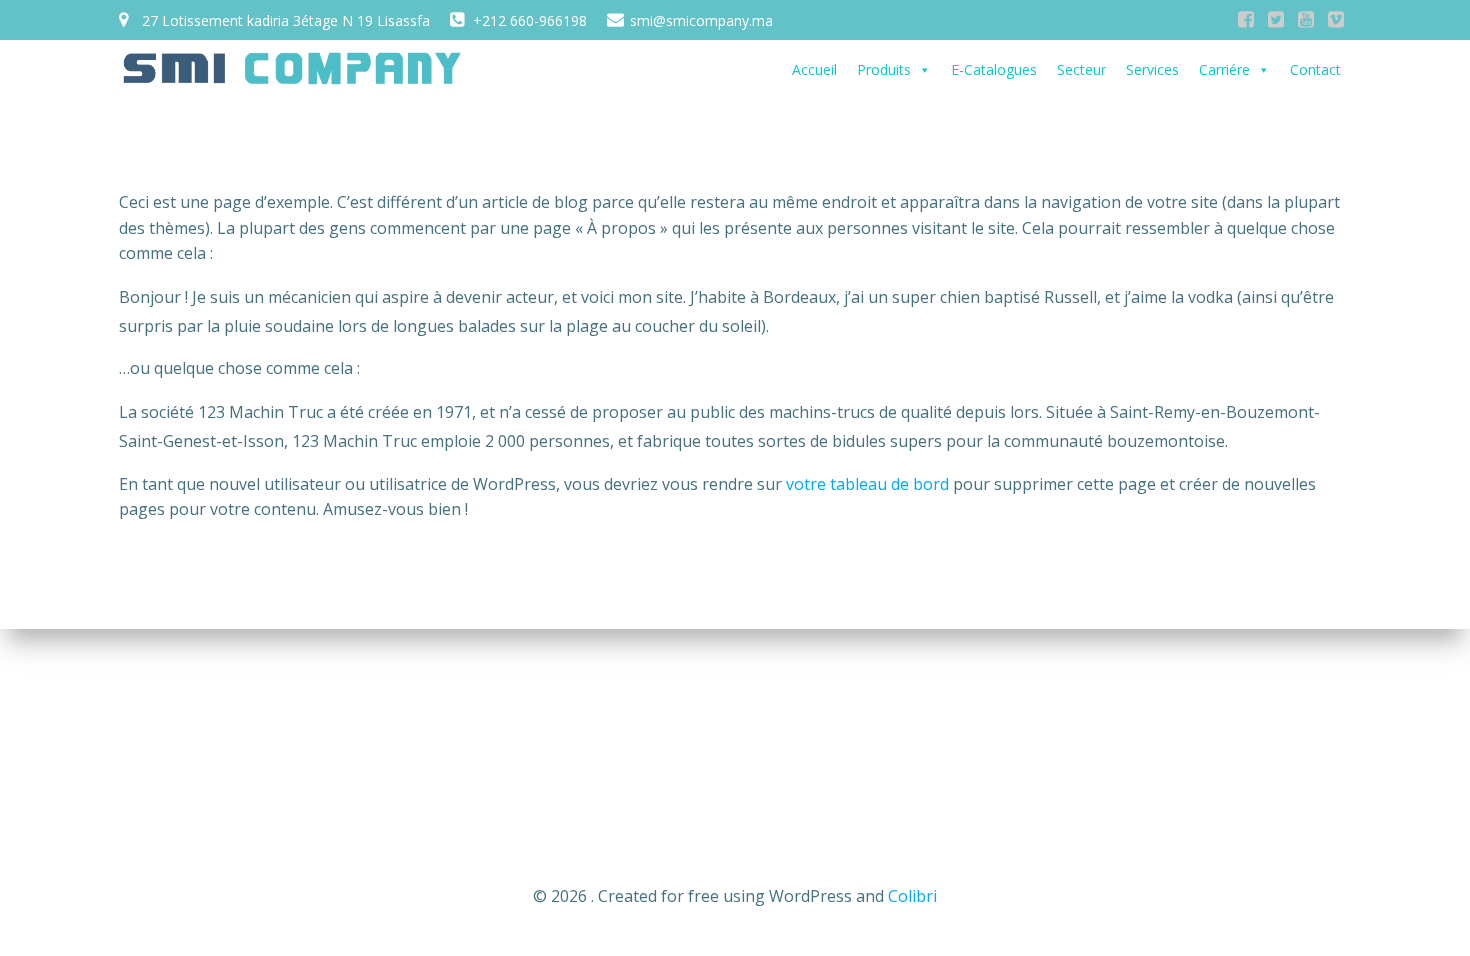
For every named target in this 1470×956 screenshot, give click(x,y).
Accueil (814, 69)
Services (1152, 69)
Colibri (912, 896)
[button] (924, 70)
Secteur (1081, 69)
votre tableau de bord (867, 484)
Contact (1315, 69)
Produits (884, 69)
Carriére (1224, 69)
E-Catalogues (994, 69)
